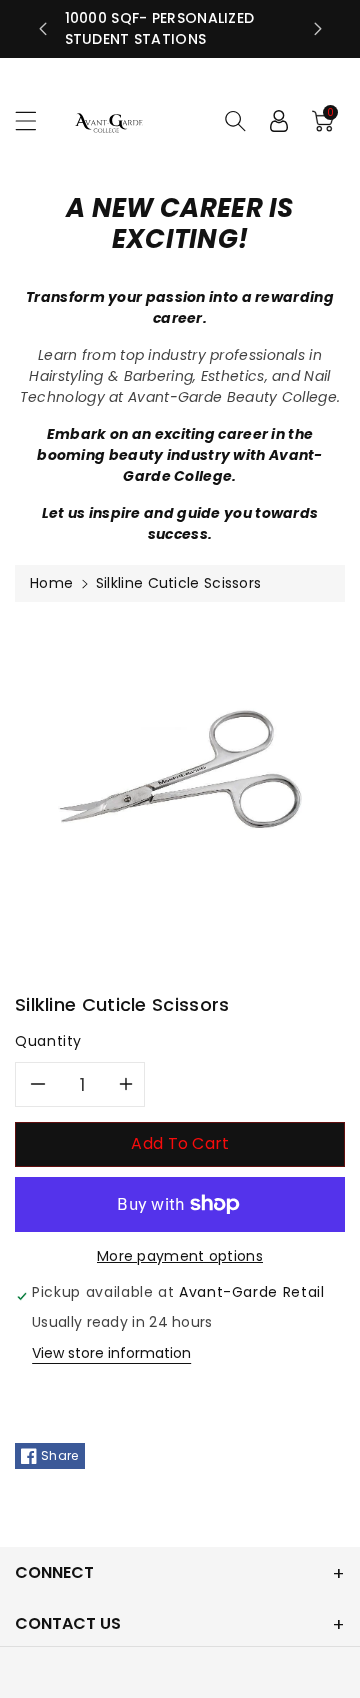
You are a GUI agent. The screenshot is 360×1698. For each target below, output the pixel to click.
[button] (35, 120)
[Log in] (279, 121)
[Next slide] (318, 29)
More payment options (180, 1256)
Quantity (48, 1041)
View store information (111, 1353)
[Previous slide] (43, 29)
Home (51, 583)
